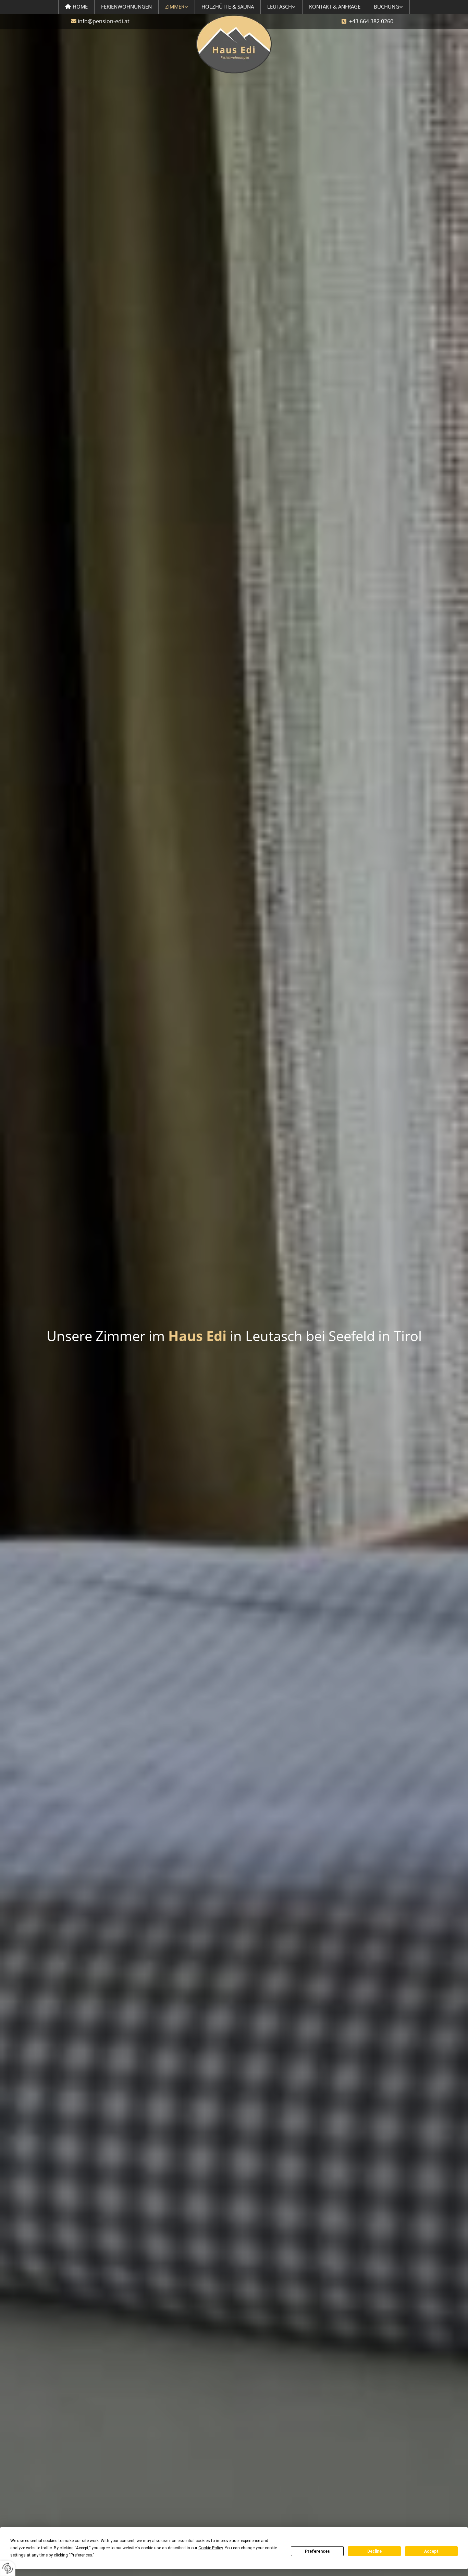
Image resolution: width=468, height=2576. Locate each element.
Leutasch (280, 7)
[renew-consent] (8, 2568)
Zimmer (175, 7)
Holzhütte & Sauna (228, 7)
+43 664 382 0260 (371, 21)
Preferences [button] (81, 2555)
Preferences (317, 2551)
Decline (374, 2551)
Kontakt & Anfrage (335, 7)
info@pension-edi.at (104, 21)
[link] (177, 7)
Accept (431, 2551)
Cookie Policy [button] (211, 2548)
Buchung (386, 7)
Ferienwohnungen (126, 7)
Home (80, 7)
